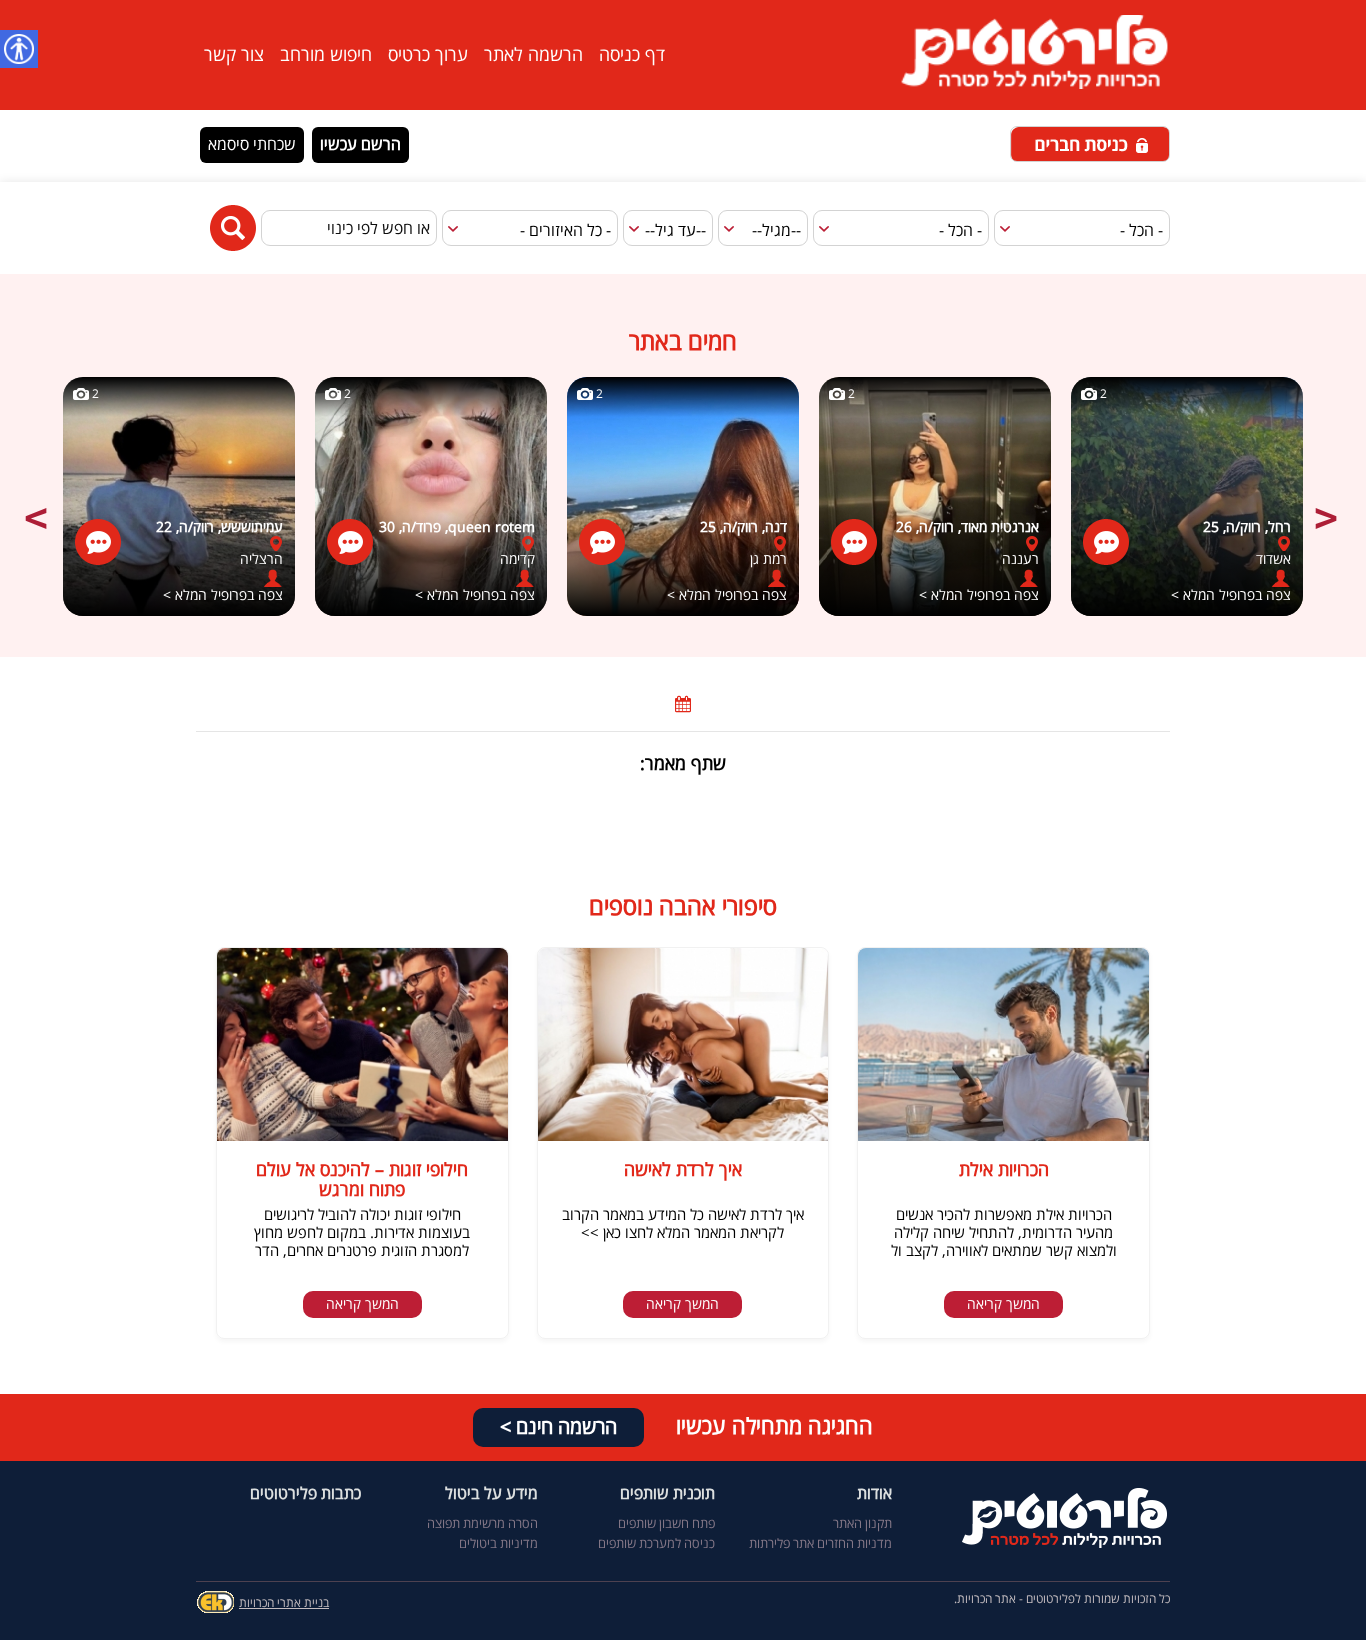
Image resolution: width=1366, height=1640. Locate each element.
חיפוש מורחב (326, 55)
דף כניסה (632, 55)
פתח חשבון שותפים (666, 1524)
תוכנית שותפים (667, 1495)
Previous (38, 507)
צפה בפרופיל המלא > (223, 595)
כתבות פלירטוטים (305, 1495)
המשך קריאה (1003, 1304)
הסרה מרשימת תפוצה (482, 1524)
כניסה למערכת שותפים (656, 1544)
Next (1328, 507)
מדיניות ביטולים (498, 1544)
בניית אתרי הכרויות (284, 1603)
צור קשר (234, 55)
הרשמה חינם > (558, 1427)
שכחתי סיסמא (252, 145)
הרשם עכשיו (360, 145)
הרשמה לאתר (533, 55)
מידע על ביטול (491, 1495)
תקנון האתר (862, 1524)
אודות (874, 1495)
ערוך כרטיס (428, 55)
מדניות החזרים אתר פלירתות (820, 1544)
